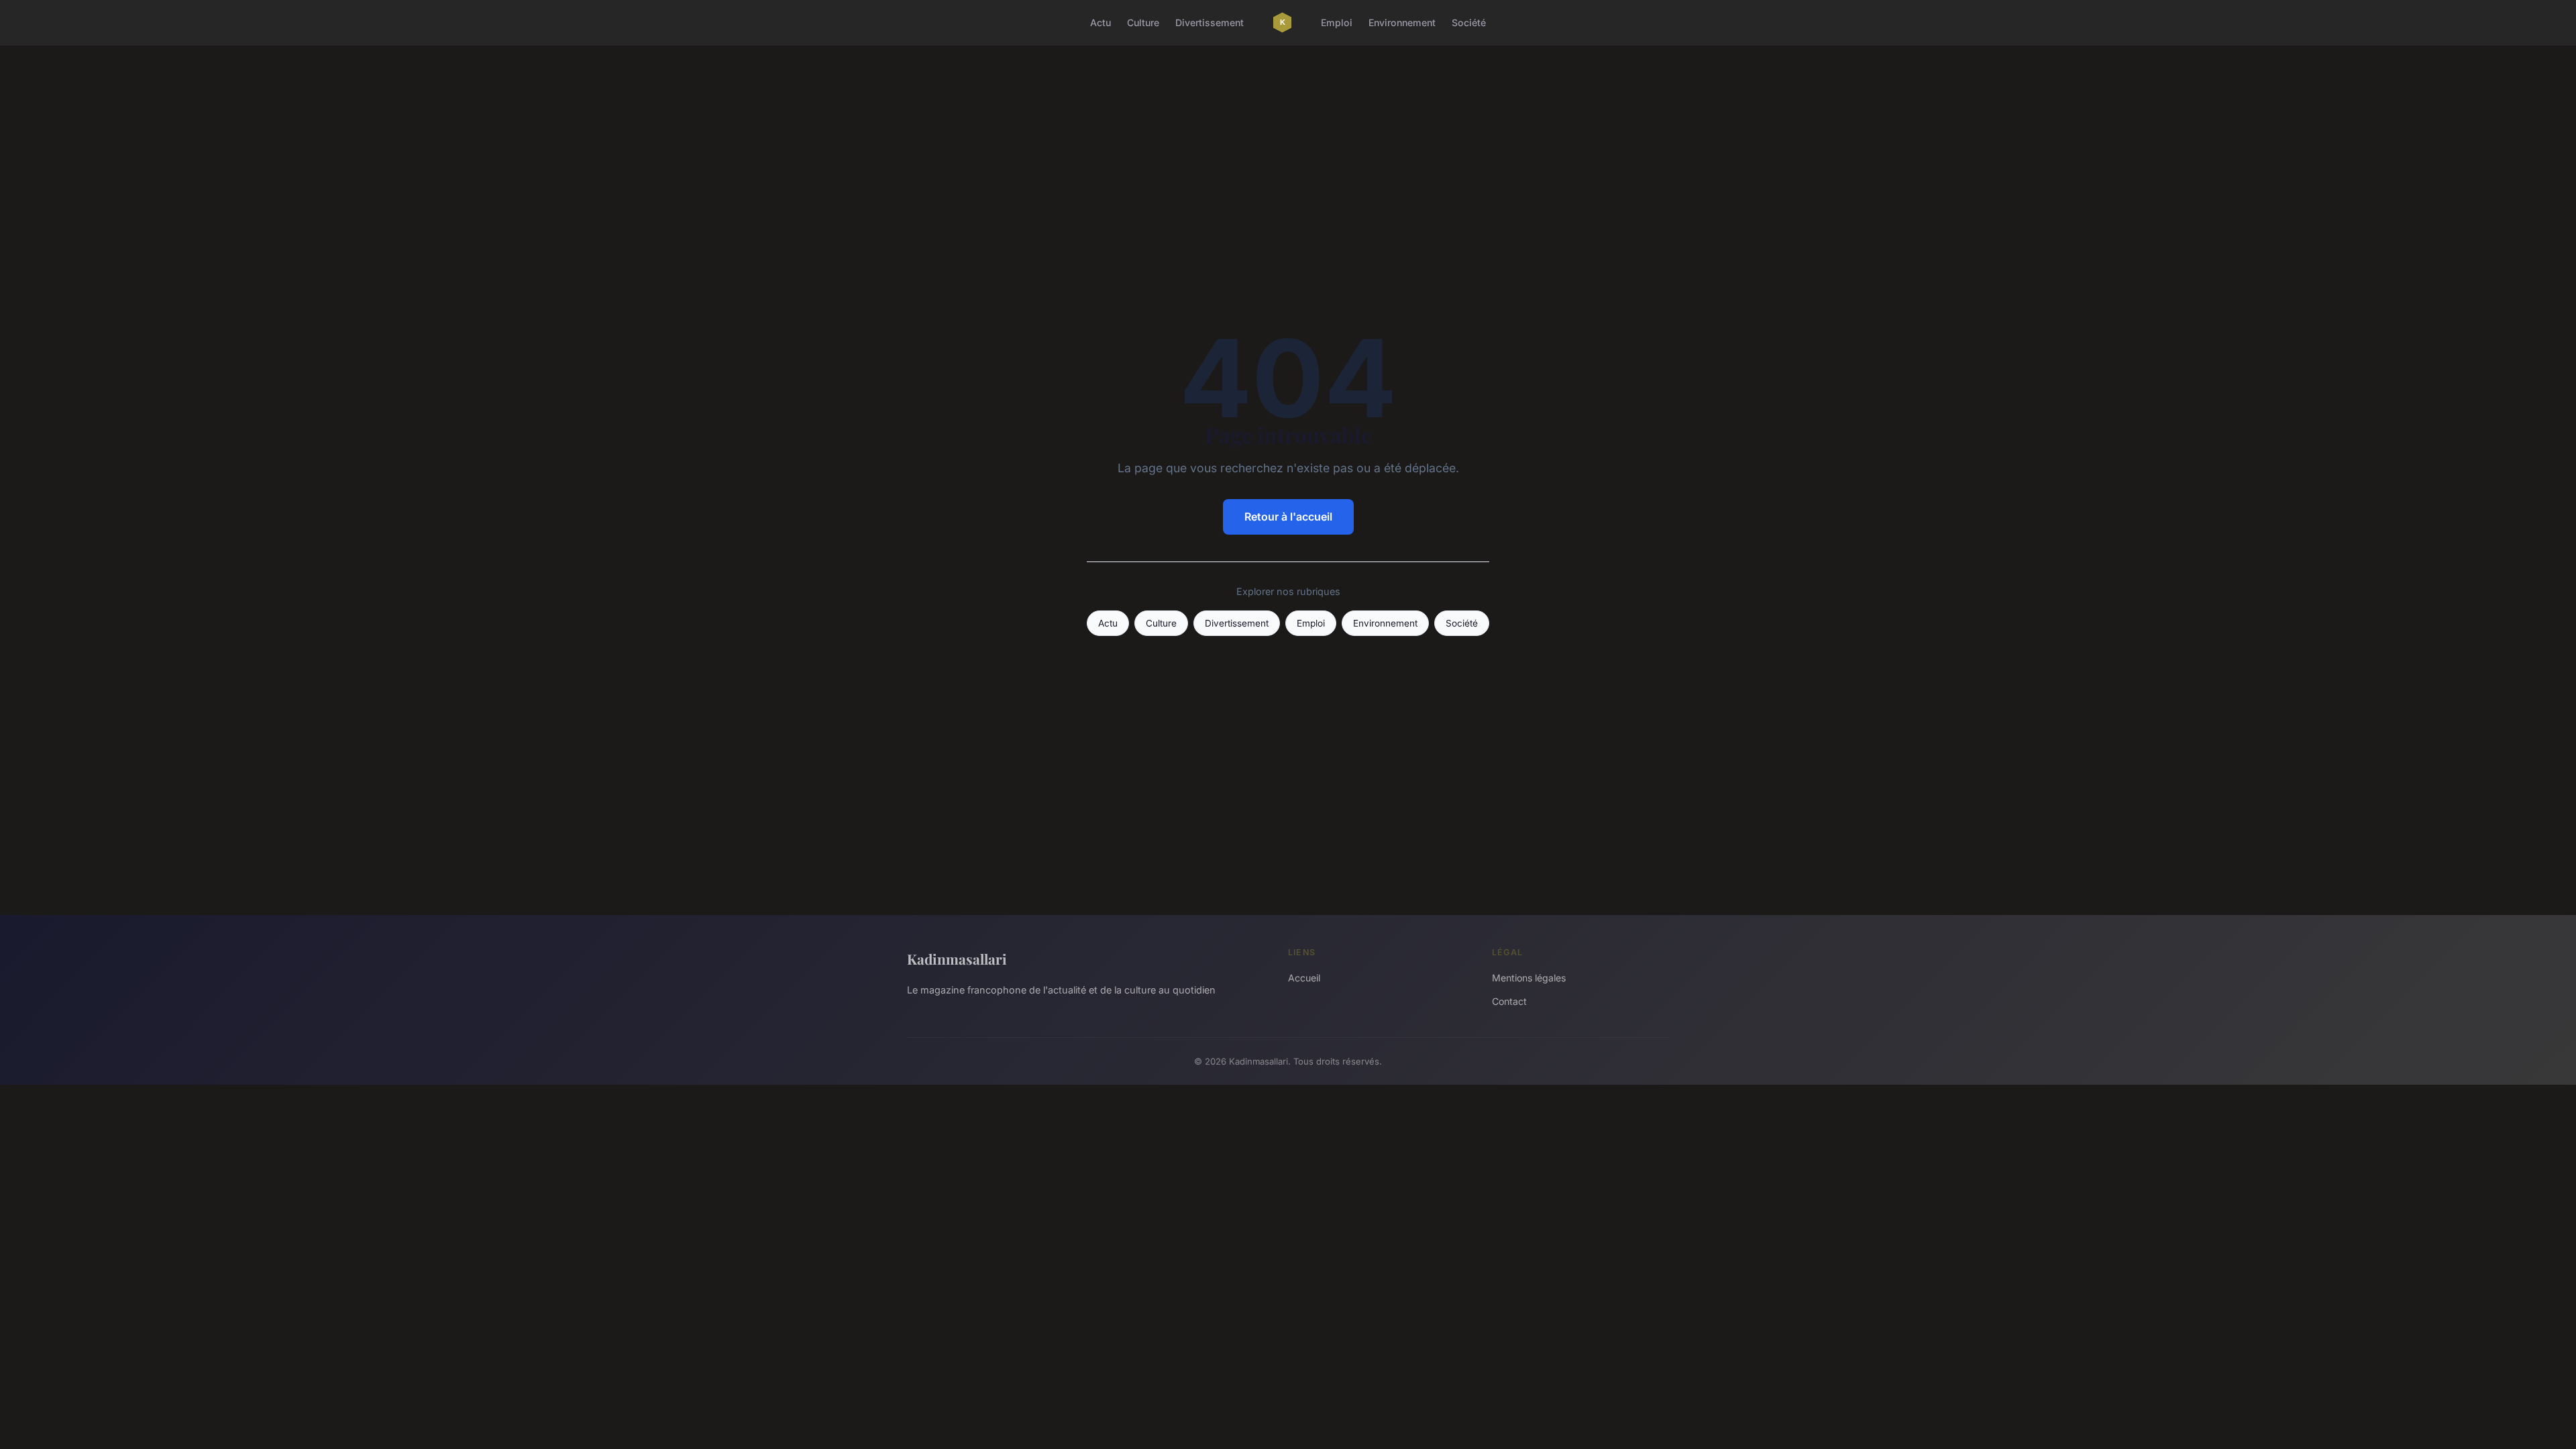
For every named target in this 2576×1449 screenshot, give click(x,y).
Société (1469, 22)
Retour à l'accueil (1288, 517)
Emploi (1337, 22)
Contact (1509, 1001)
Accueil (1304, 978)
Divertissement (1210, 22)
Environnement (1402, 22)
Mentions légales (1529, 978)
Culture (1143, 22)
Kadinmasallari (957, 959)
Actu (1101, 22)
